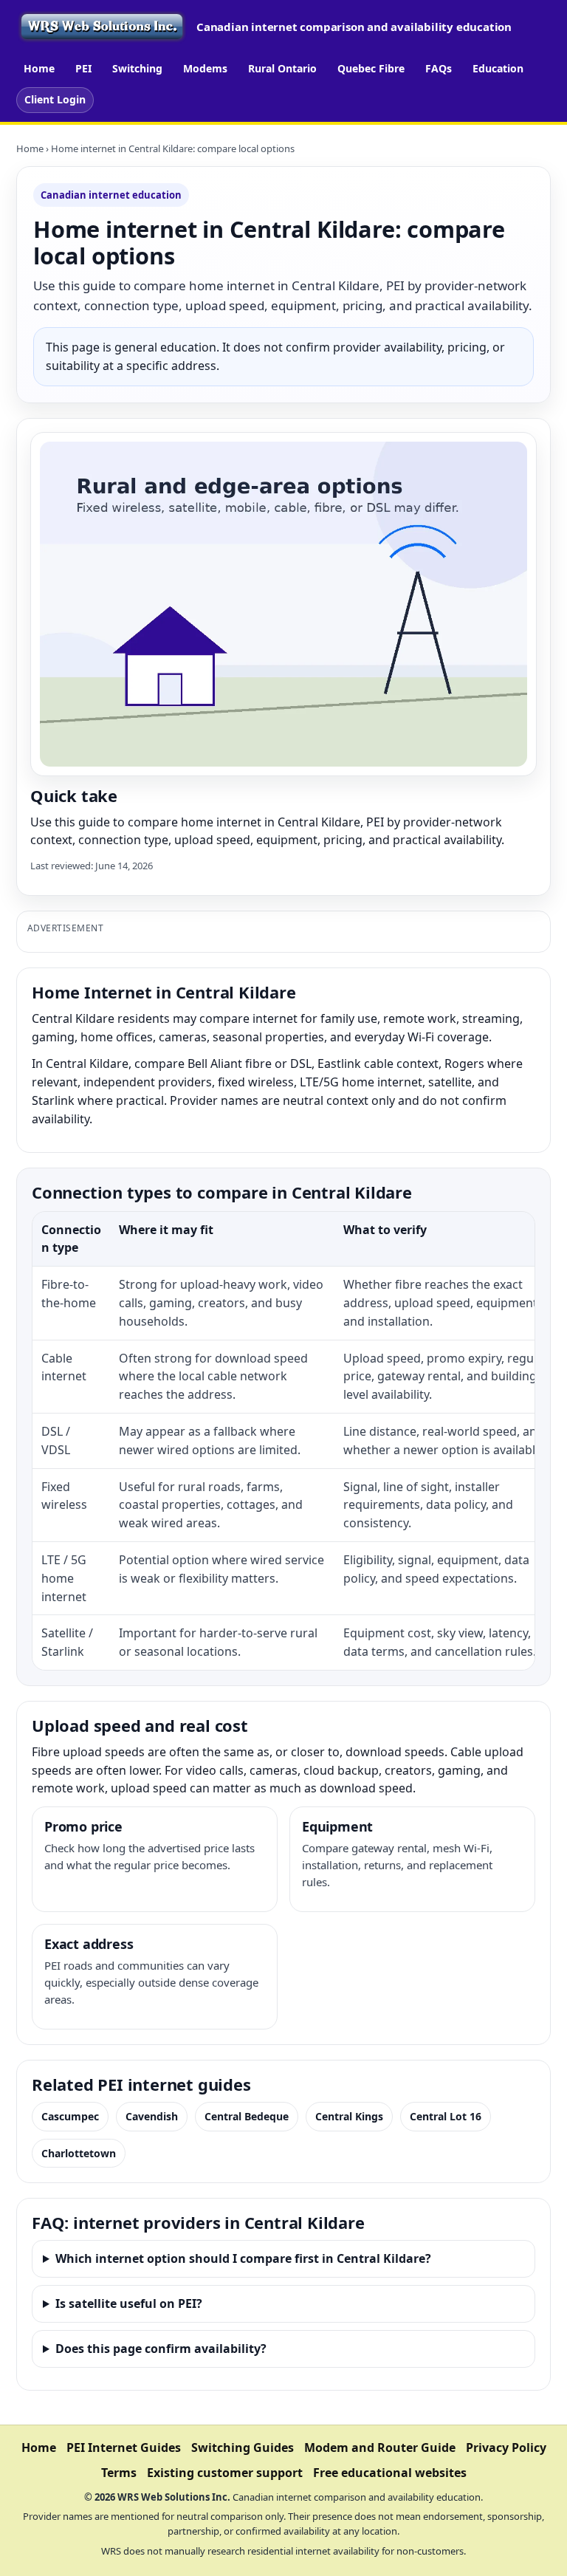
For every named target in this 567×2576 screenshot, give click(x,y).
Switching (137, 68)
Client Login (55, 99)
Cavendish (152, 2116)
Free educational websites (390, 2473)
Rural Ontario (282, 68)
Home (39, 68)
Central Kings (349, 2116)
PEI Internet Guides (124, 2447)
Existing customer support (225, 2473)
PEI (83, 68)
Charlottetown (79, 2153)
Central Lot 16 (446, 2116)
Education (498, 68)
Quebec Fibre (371, 68)
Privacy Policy (506, 2447)
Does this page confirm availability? (161, 2349)
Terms (119, 2473)
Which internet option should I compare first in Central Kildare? (243, 2258)
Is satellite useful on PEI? (129, 2303)
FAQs (439, 68)
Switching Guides (243, 2447)
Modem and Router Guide (380, 2447)
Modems (205, 68)
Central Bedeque (247, 2116)
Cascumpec (70, 2116)
